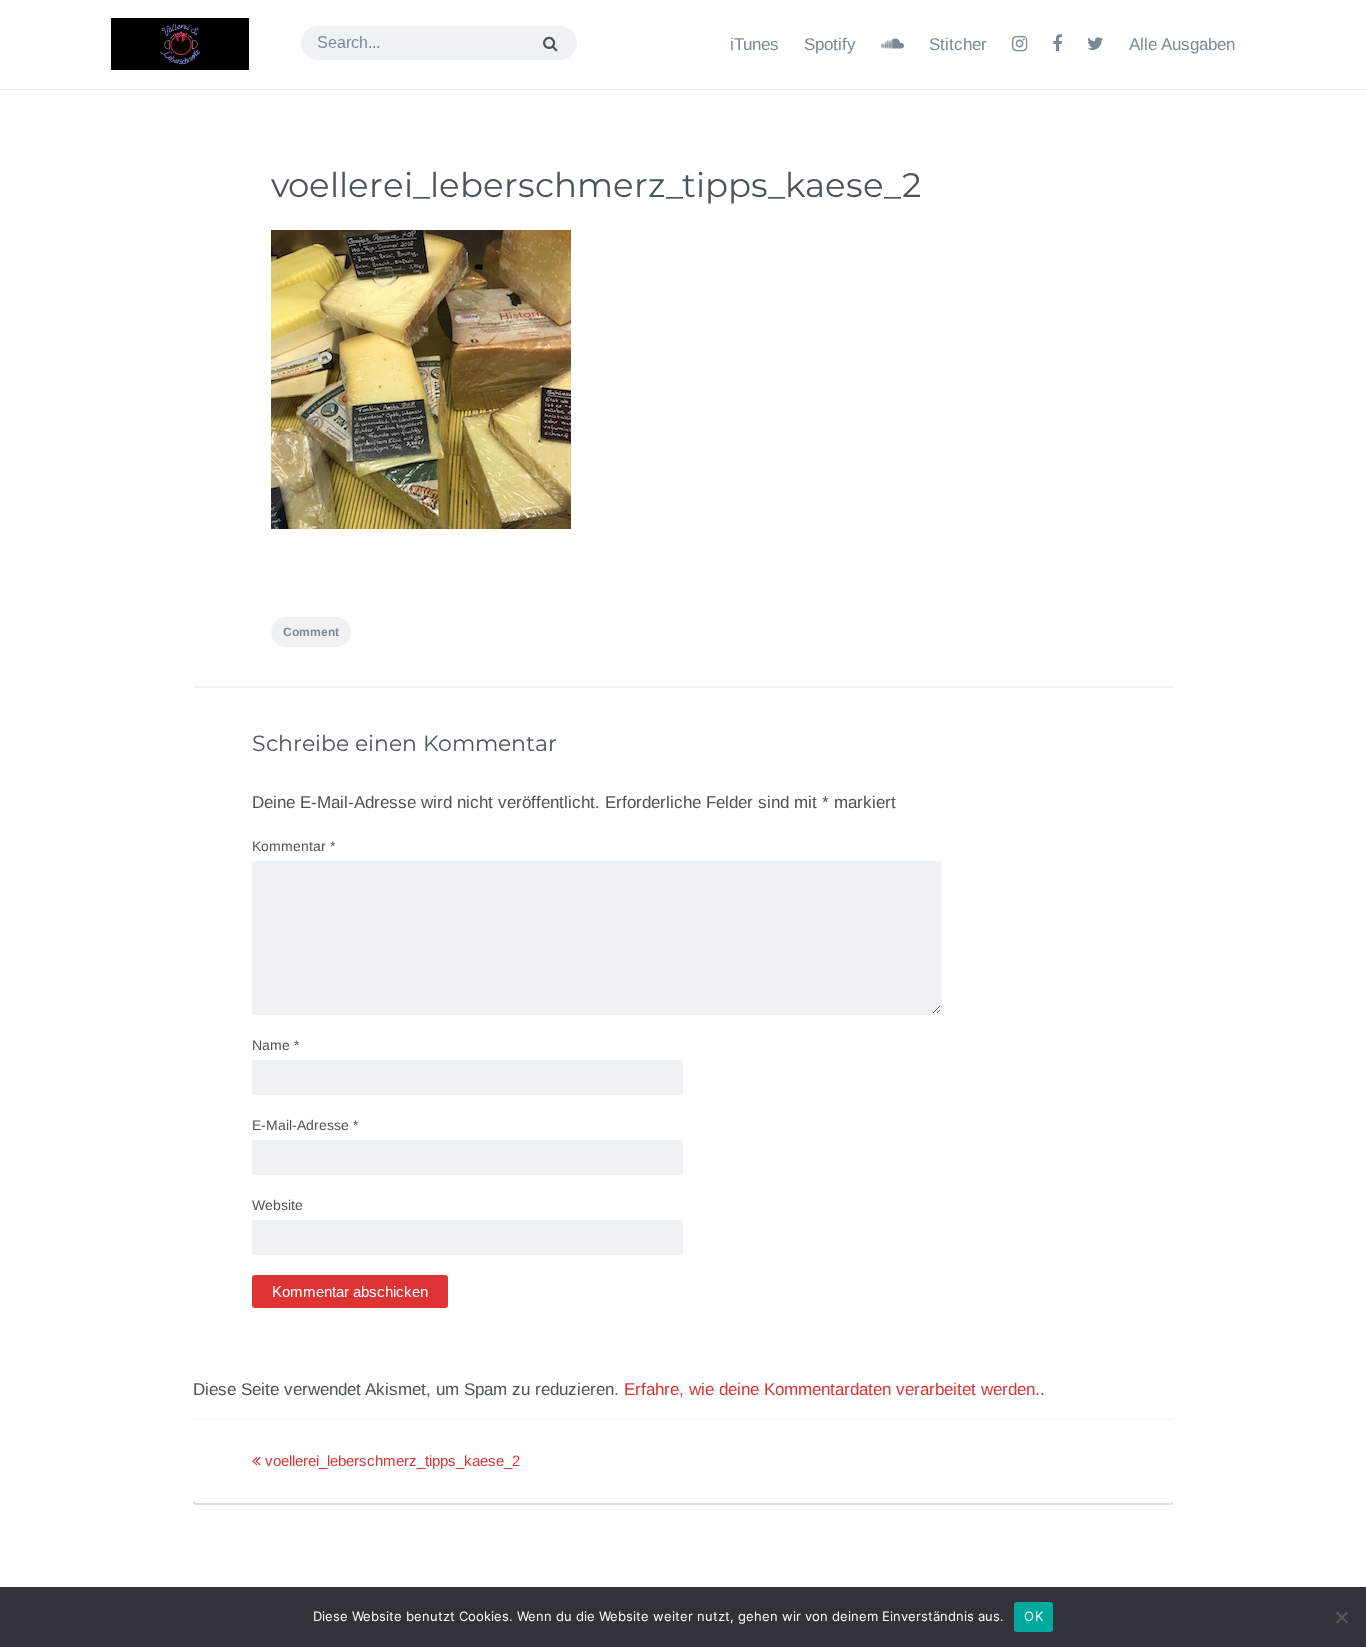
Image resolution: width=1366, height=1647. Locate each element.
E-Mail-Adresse (305, 1125)
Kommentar (293, 846)
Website (277, 1205)
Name (275, 1045)
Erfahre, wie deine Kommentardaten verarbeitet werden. (832, 1389)
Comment (311, 632)
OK (1033, 1616)
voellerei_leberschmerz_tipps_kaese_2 (596, 185)
